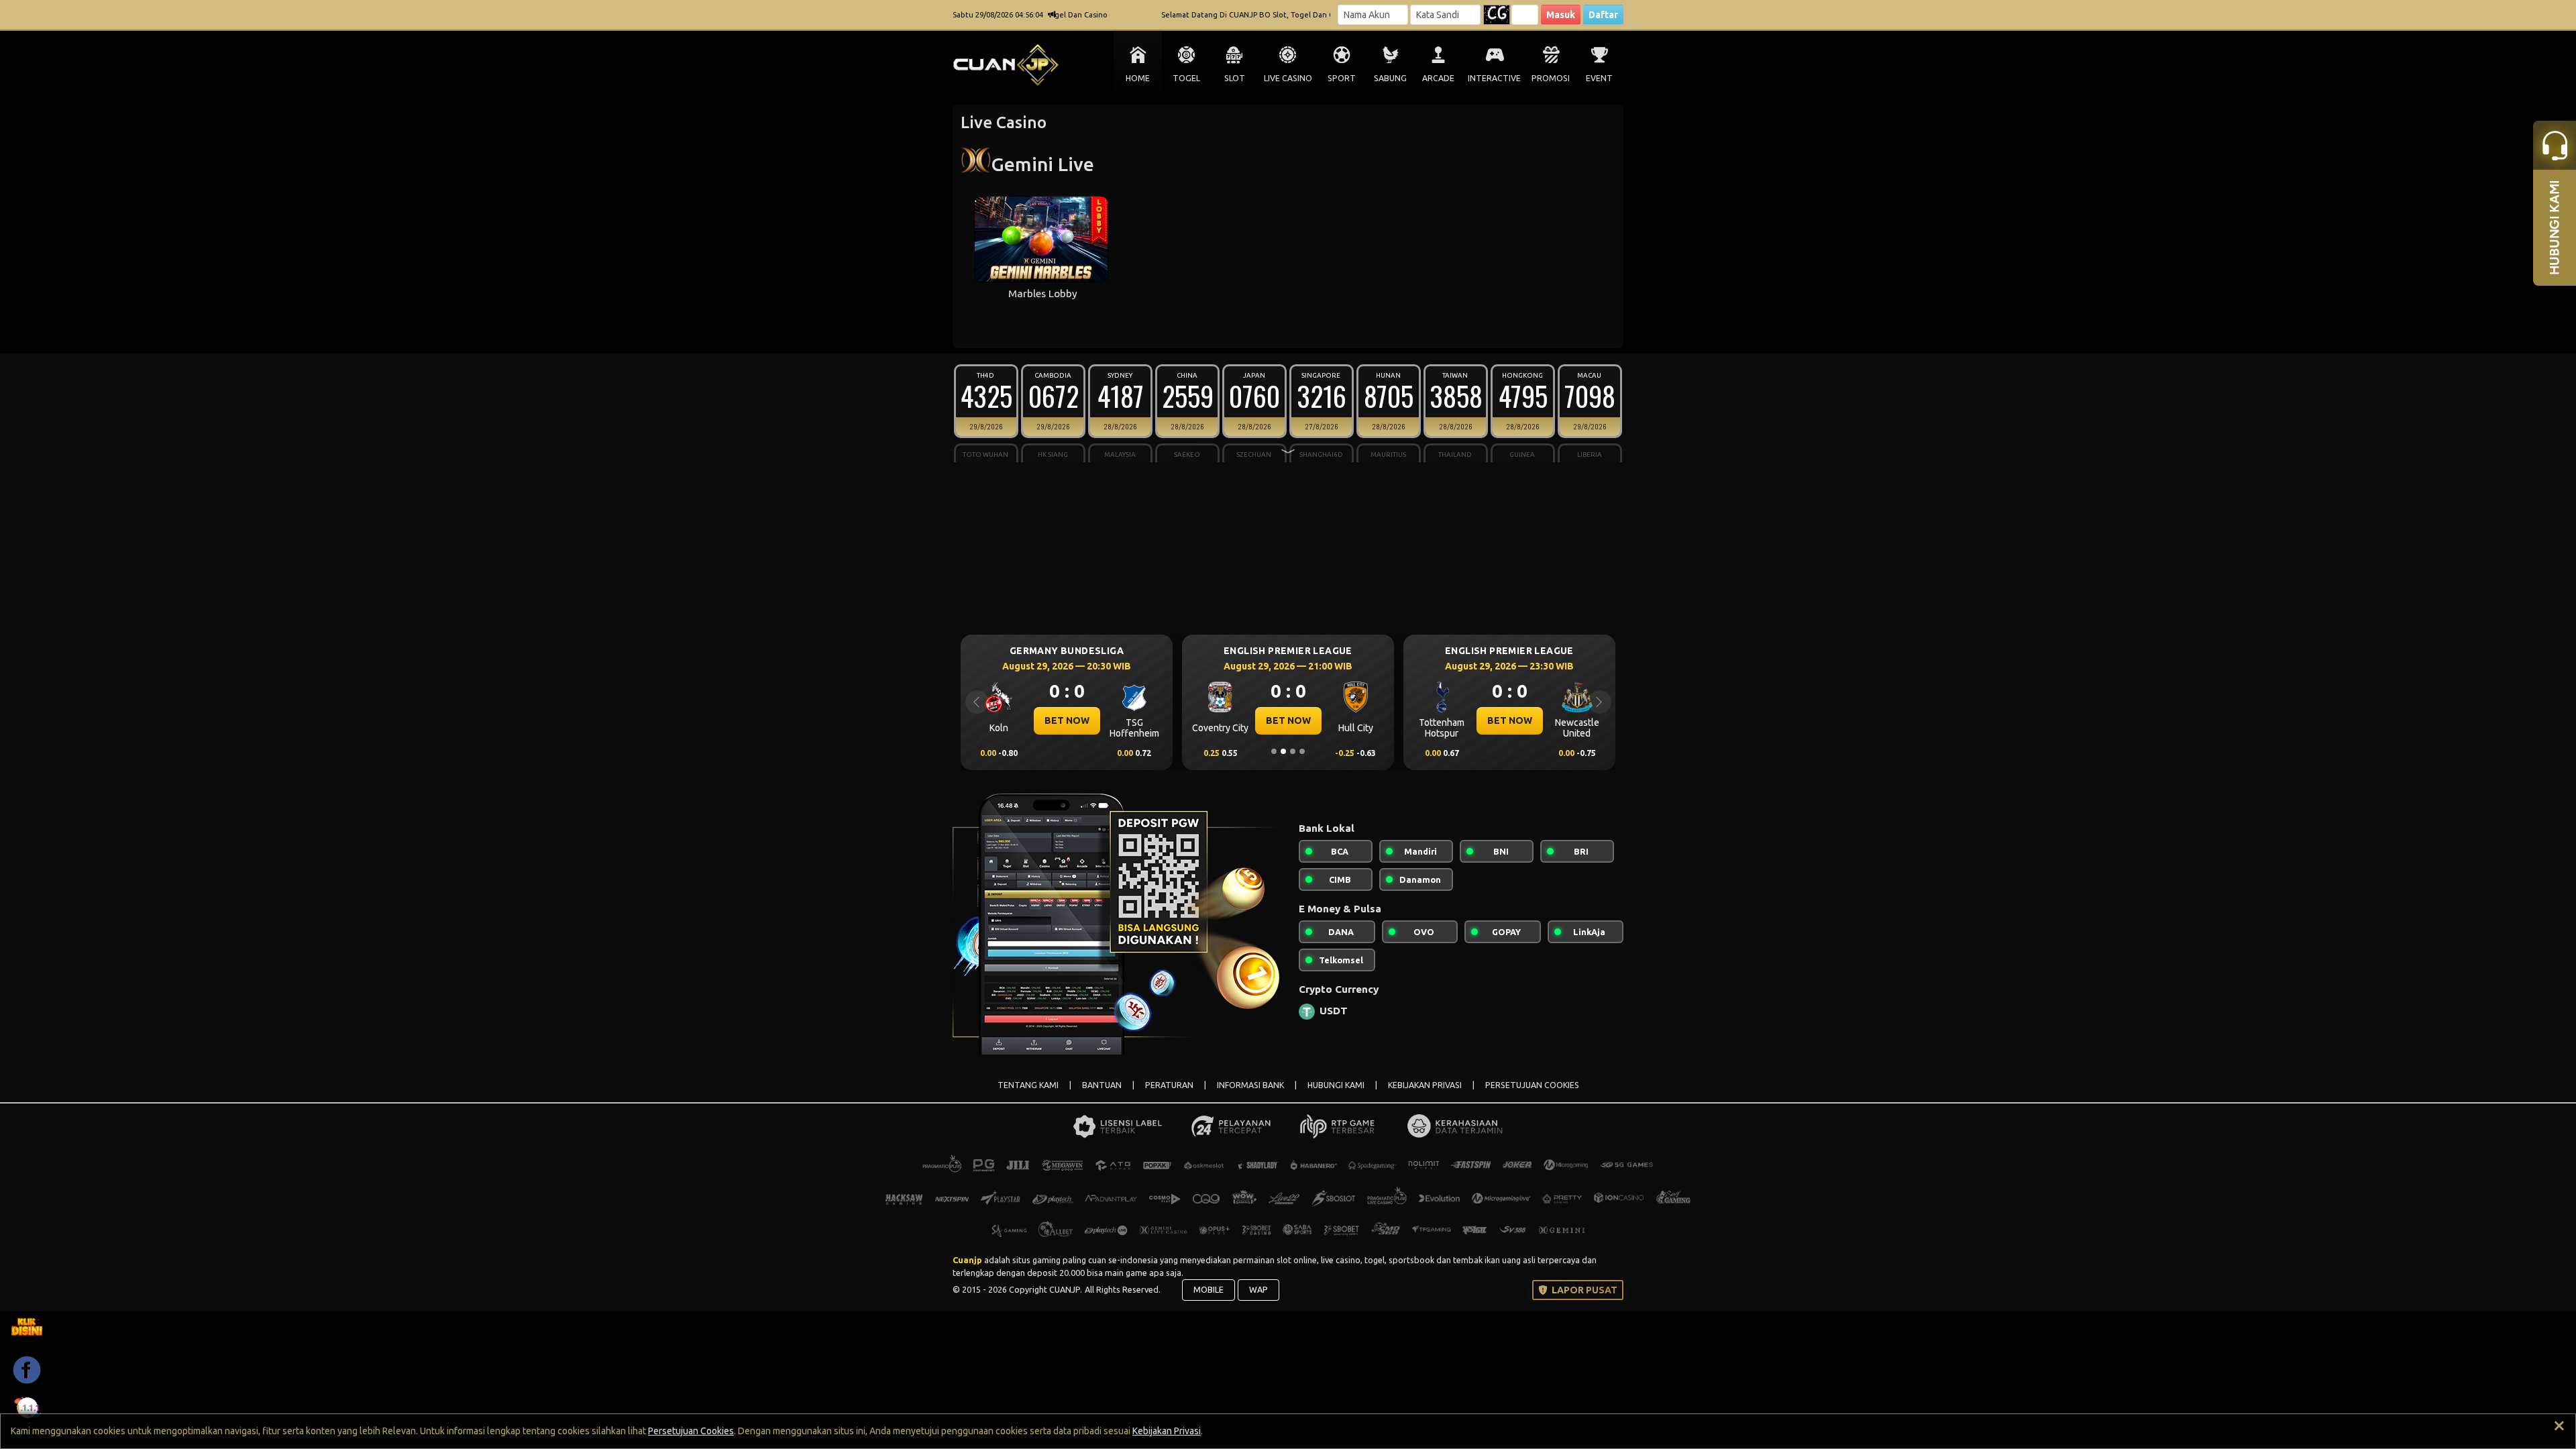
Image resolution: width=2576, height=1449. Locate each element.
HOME (1138, 78)
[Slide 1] (1274, 751)
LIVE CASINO (1288, 78)
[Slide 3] (1293, 751)
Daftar (1603, 15)
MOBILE (1209, 1289)
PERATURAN (1169, 1085)
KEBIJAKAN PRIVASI (1425, 1085)
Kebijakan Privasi (1167, 1431)
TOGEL (1186, 78)
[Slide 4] (1302, 751)
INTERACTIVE (1494, 78)
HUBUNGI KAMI (1336, 1085)
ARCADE (1438, 78)
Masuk (1561, 15)
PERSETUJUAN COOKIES (1532, 1085)
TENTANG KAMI (1028, 1085)
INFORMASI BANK (1250, 1085)
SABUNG (1390, 78)
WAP (1258, 1289)
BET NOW (1067, 720)
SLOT (1235, 78)
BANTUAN (1102, 1085)
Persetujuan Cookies (691, 1431)
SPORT (1342, 78)
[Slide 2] (1283, 751)
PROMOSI (1551, 78)
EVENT (1599, 78)
